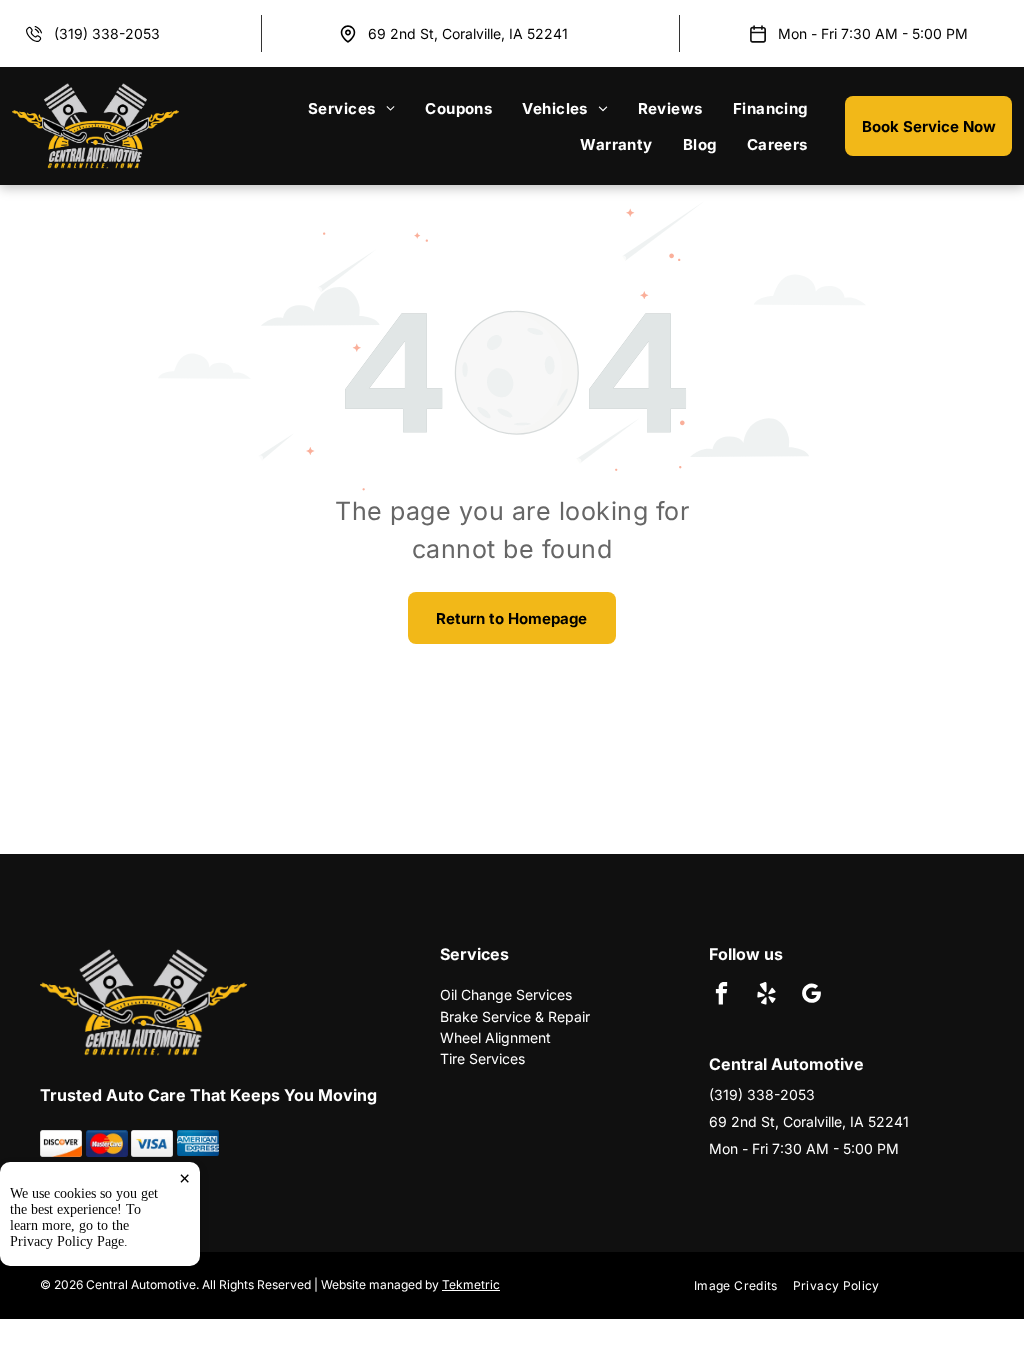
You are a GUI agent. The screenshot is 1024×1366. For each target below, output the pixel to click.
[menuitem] (351, 108)
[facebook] (721, 996)
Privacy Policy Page (67, 1241)
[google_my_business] (811, 996)
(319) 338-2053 (107, 33)
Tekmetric (471, 1284)
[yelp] (766, 996)
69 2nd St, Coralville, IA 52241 (468, 33)
